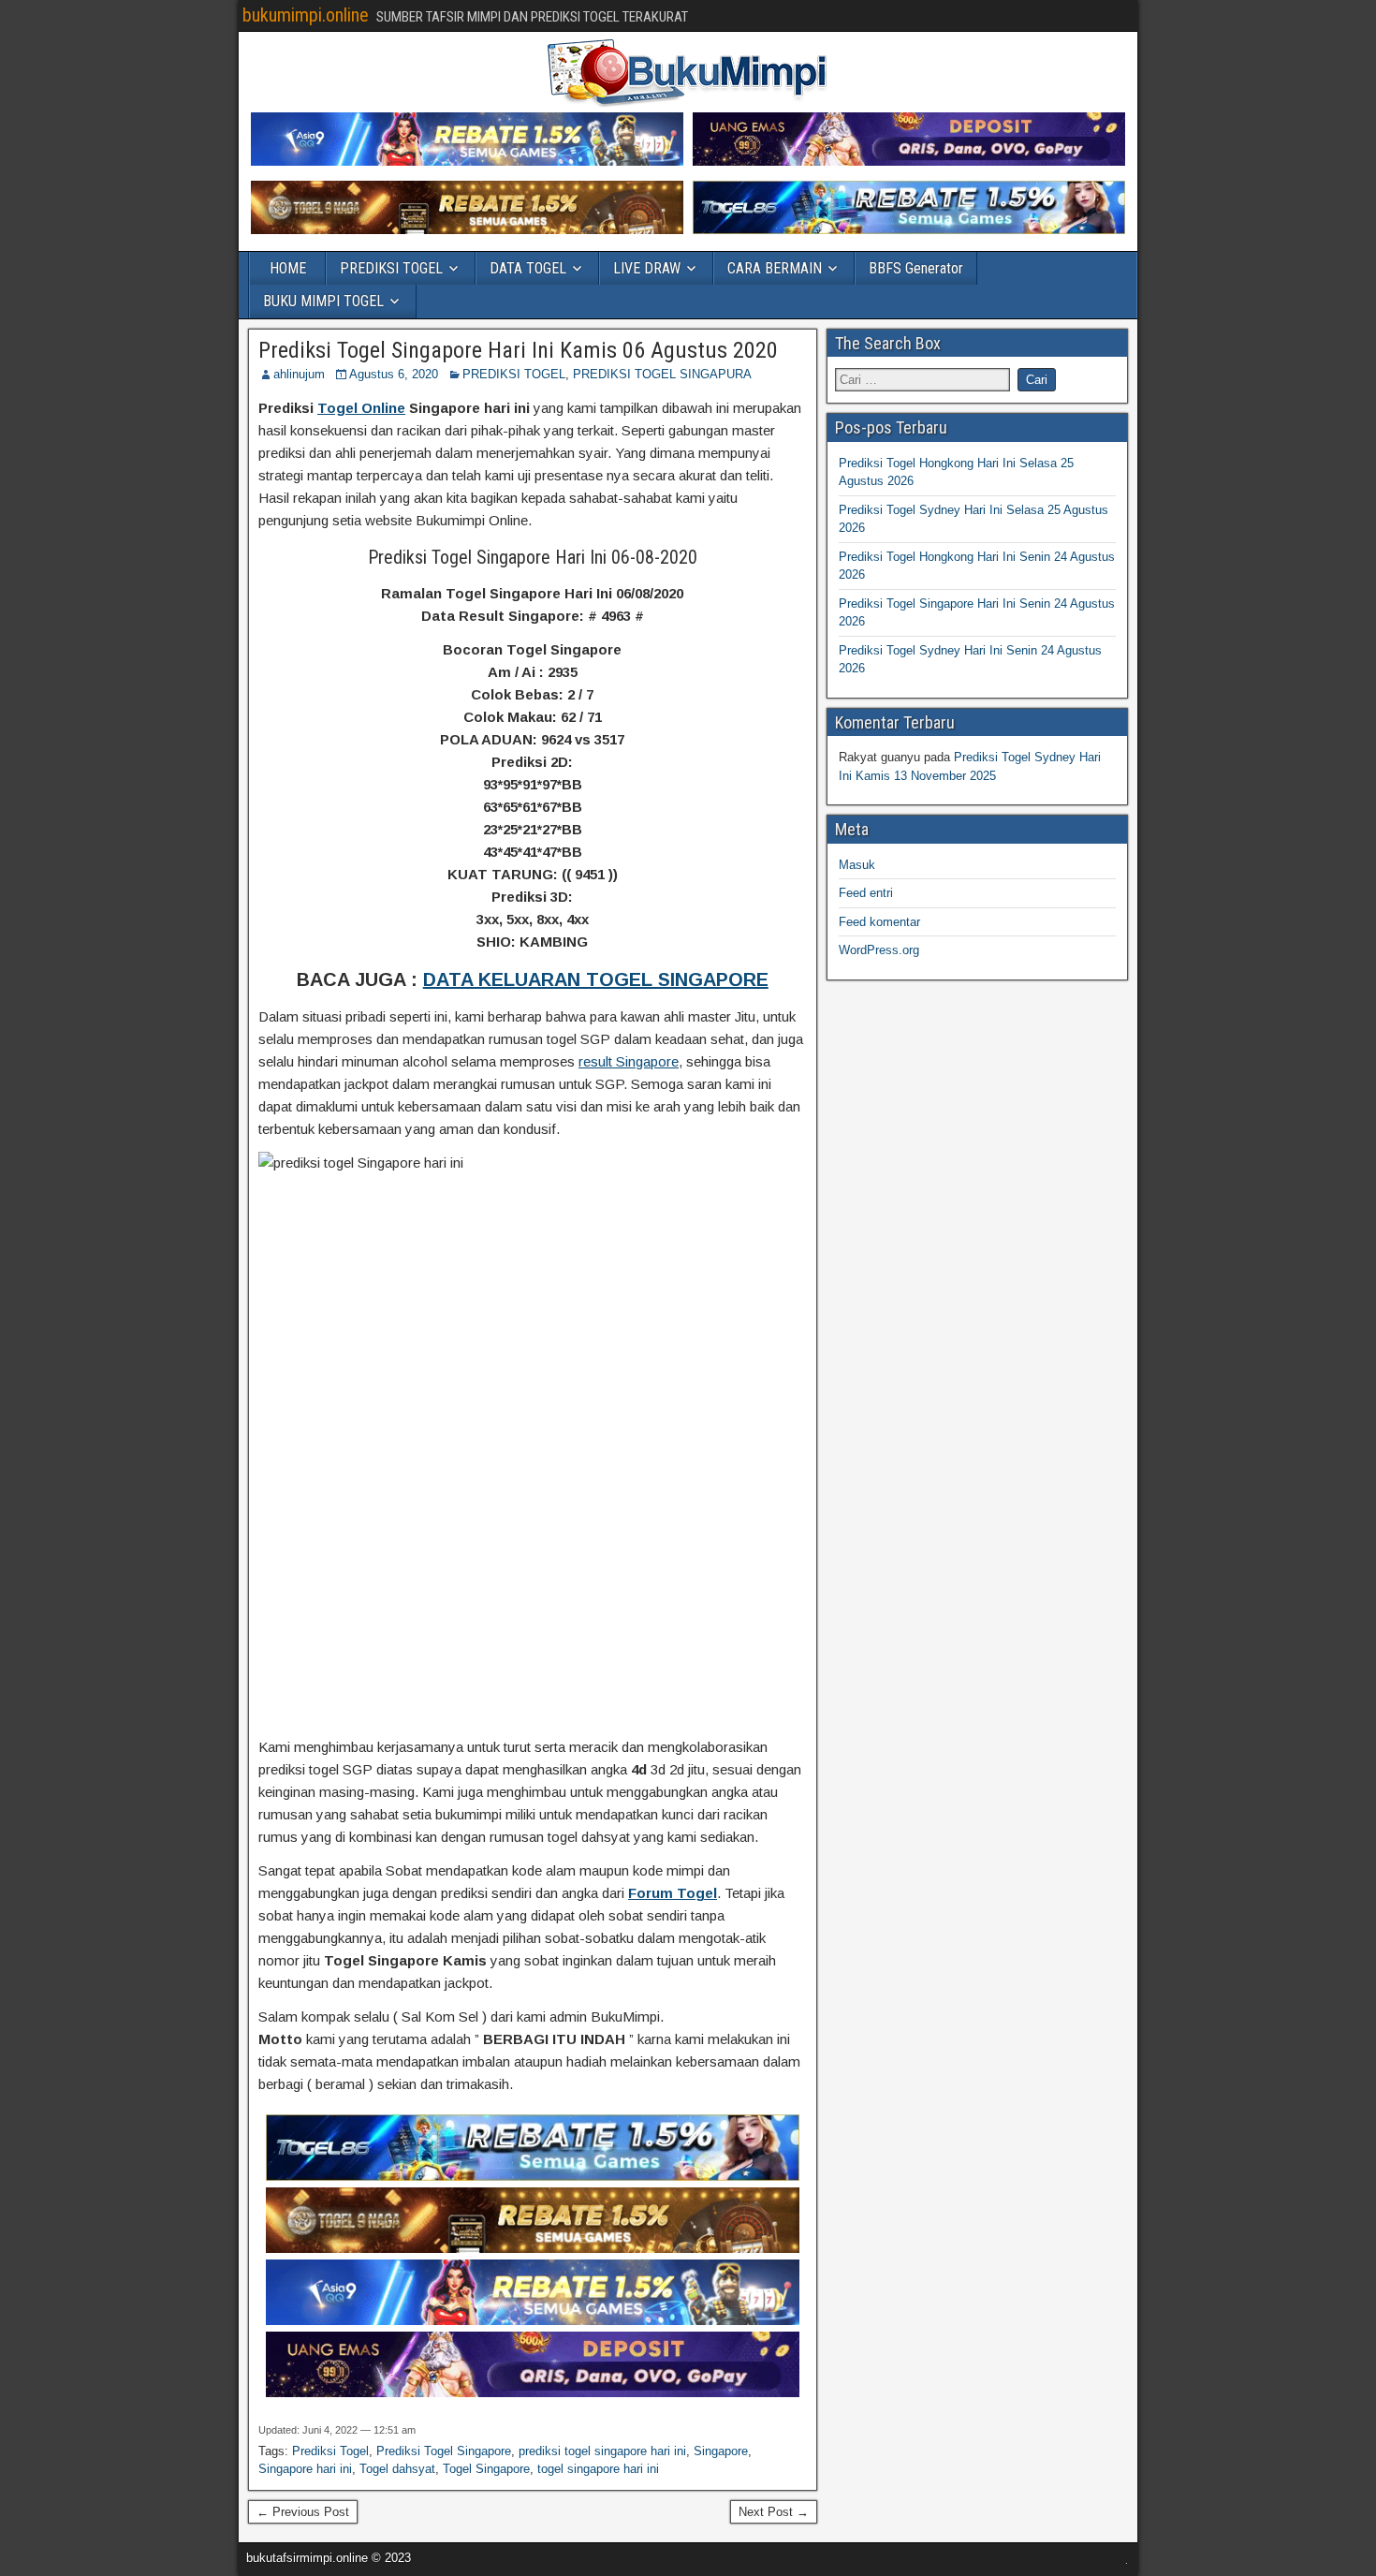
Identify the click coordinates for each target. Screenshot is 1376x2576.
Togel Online (361, 408)
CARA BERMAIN (775, 268)
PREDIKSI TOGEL (391, 268)
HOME (288, 268)
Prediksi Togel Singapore (444, 2451)
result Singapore (629, 1061)
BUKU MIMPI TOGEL (323, 301)
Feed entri (866, 893)
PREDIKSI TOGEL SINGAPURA (662, 374)
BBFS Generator (916, 268)
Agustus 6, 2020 (394, 374)
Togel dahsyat (397, 2469)
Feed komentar (879, 922)
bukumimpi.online (306, 15)
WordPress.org (879, 950)
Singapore (721, 2451)
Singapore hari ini (305, 2469)
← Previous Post (303, 2512)
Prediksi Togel (330, 2451)
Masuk (857, 865)
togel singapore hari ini (598, 2469)
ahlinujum (299, 374)
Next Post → (774, 2512)
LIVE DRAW (647, 268)
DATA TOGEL (528, 268)
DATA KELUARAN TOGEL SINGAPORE (596, 979)
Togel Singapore (486, 2469)
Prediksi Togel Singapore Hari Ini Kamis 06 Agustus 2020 (518, 350)
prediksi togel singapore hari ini (602, 2451)
